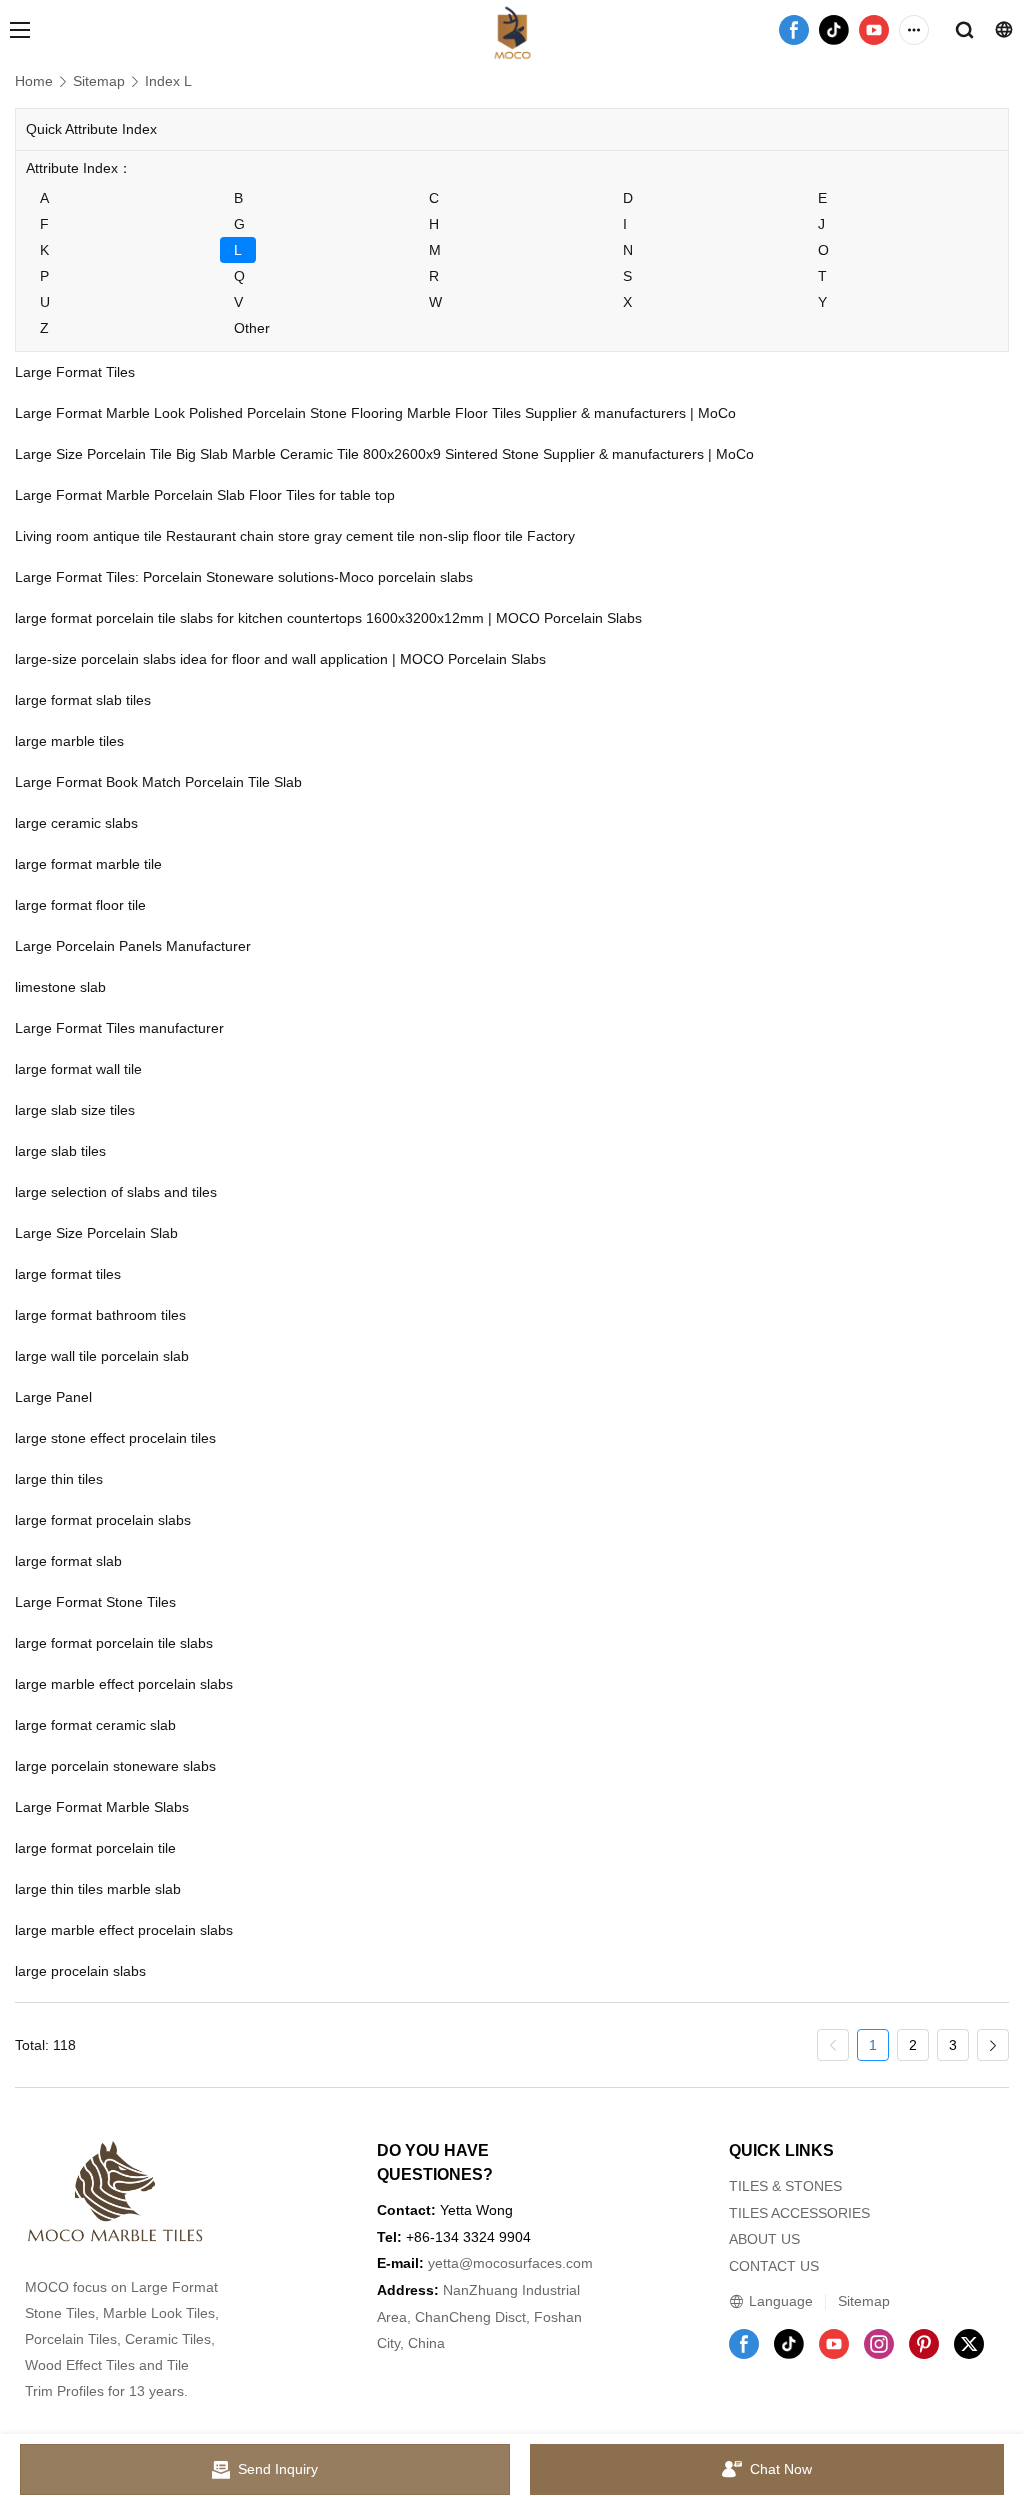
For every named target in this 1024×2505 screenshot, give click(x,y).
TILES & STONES (785, 2186)
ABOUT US (764, 2239)
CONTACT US (774, 2266)
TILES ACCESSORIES (799, 2213)
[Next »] (993, 2045)
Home (34, 81)
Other (252, 328)
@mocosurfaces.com (526, 2263)
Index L (168, 81)
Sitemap (99, 81)
